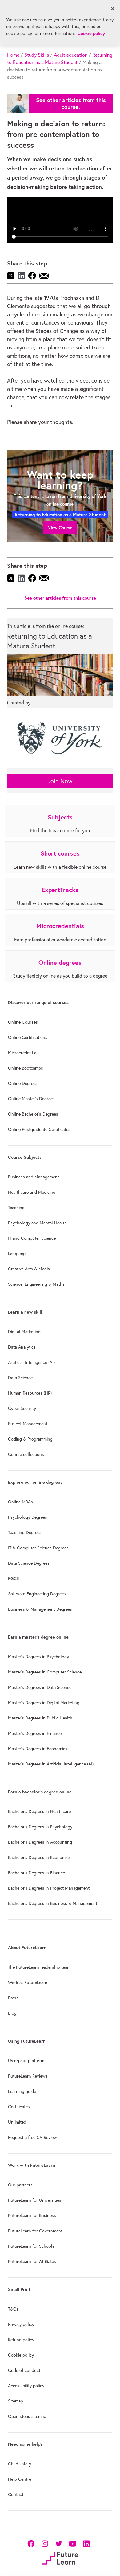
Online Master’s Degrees (31, 1099)
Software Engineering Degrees (37, 1594)
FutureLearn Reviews (28, 2076)
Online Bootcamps (26, 1068)
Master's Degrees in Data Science (40, 1687)
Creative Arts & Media (29, 1269)
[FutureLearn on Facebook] (32, 2543)
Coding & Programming (30, 1439)
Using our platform (26, 2061)
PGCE (14, 1578)
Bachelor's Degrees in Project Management (49, 1888)
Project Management (28, 1424)
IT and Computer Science (32, 1238)
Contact (16, 2494)
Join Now (60, 781)
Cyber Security (22, 1408)
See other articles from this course (60, 598)
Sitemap (16, 2401)
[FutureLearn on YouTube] (72, 2543)
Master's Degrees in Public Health (40, 1718)
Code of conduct (24, 2370)
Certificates (19, 2107)
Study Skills (37, 55)
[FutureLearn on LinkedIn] (86, 2543)
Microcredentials (24, 1053)
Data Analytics (22, 1347)
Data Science (20, 1378)
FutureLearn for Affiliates (32, 2261)
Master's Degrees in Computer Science (45, 1672)
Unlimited (17, 2122)
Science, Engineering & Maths (36, 1284)
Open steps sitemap (27, 2416)
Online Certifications (28, 1037)
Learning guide (22, 2091)
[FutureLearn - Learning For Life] (60, 2557)
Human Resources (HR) (30, 1393)
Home (13, 55)
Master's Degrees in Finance (35, 1733)
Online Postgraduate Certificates (39, 1129)
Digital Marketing (24, 1332)
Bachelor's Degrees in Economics (39, 1857)
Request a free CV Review (32, 2137)
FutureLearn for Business (32, 2215)
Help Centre (20, 2479)
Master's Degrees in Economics (38, 1749)
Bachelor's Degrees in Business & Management (53, 1903)
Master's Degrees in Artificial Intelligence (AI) (51, 1764)
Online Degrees (23, 1083)
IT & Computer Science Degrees (38, 1548)
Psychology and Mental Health (37, 1223)
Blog (12, 2013)
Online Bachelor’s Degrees (33, 1114)
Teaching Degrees (25, 1532)
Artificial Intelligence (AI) (31, 1362)
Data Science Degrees (29, 1563)
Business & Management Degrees (40, 1609)
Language (17, 1254)
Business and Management (34, 1177)
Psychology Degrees (28, 1517)
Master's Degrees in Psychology (38, 1657)
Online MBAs (20, 1502)
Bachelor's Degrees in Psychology (40, 1827)
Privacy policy (21, 2324)
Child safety (20, 2464)
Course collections (26, 1454)
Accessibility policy (26, 2386)
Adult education (71, 55)
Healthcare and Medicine (32, 1192)
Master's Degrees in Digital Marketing (44, 1703)
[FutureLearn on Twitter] (59, 2543)
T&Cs (13, 2309)
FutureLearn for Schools (31, 2246)
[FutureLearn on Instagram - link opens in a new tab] (45, 2543)
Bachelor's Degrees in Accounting (40, 1842)
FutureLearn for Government (35, 2231)
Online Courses (23, 1022)
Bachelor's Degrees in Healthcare (39, 1811)
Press (13, 1998)
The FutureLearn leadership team (39, 1967)
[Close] (113, 9)
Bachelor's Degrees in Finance (36, 1873)
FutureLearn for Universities (35, 2200)
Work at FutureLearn (28, 1983)
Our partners (20, 2185)
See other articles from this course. (71, 103)
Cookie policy (21, 2355)
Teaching (16, 1208)
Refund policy (21, 2340)
